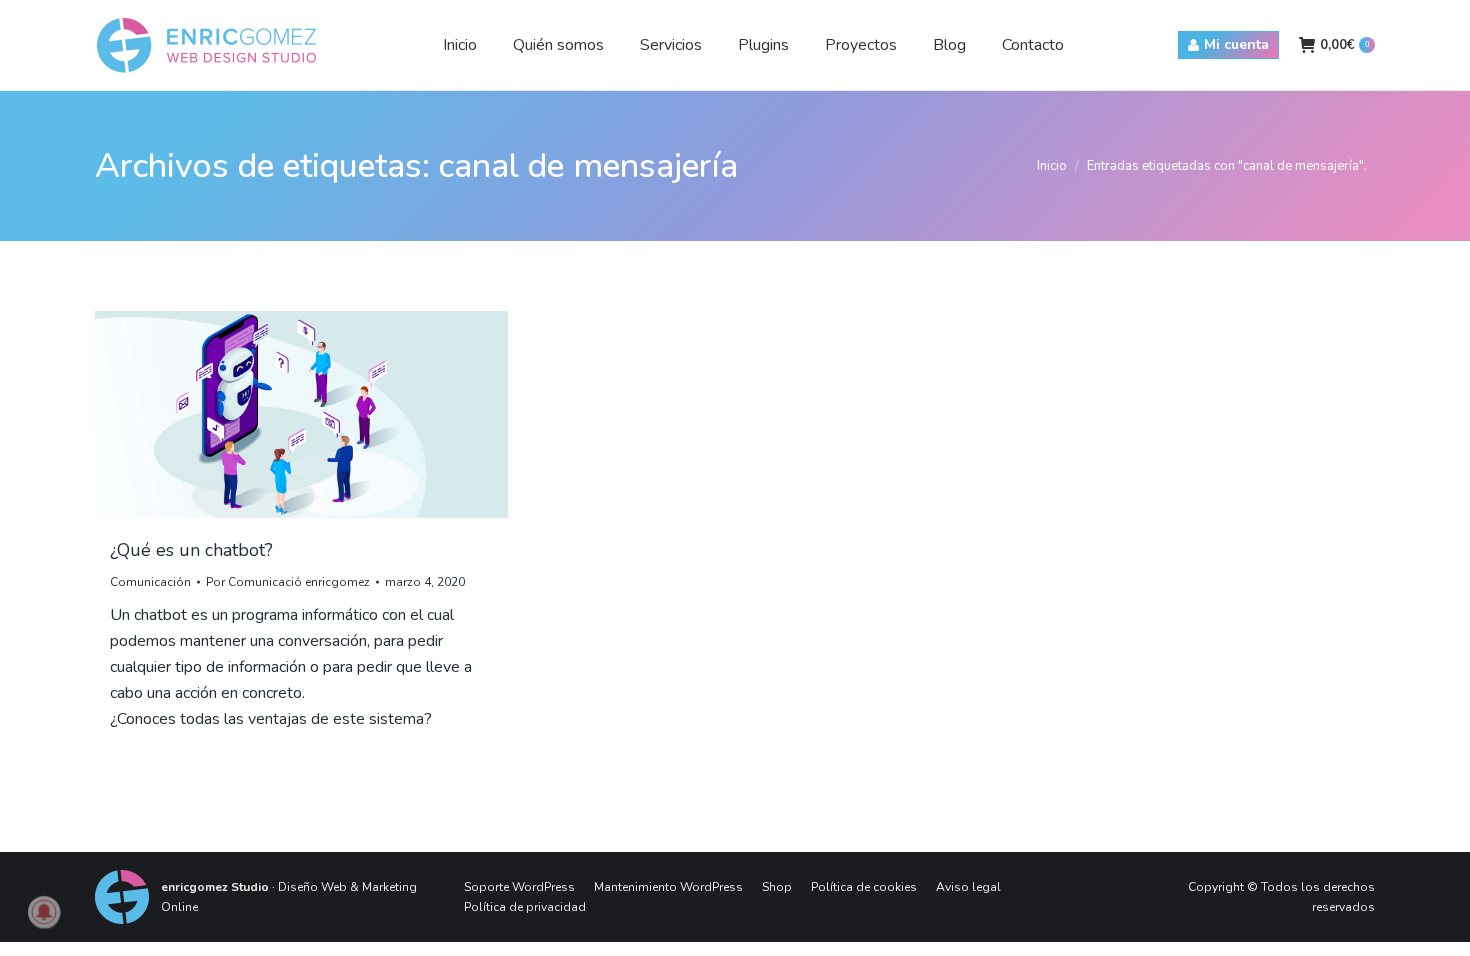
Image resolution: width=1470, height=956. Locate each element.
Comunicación (150, 582)
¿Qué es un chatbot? (191, 550)
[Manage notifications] (44, 912)
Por (288, 582)
